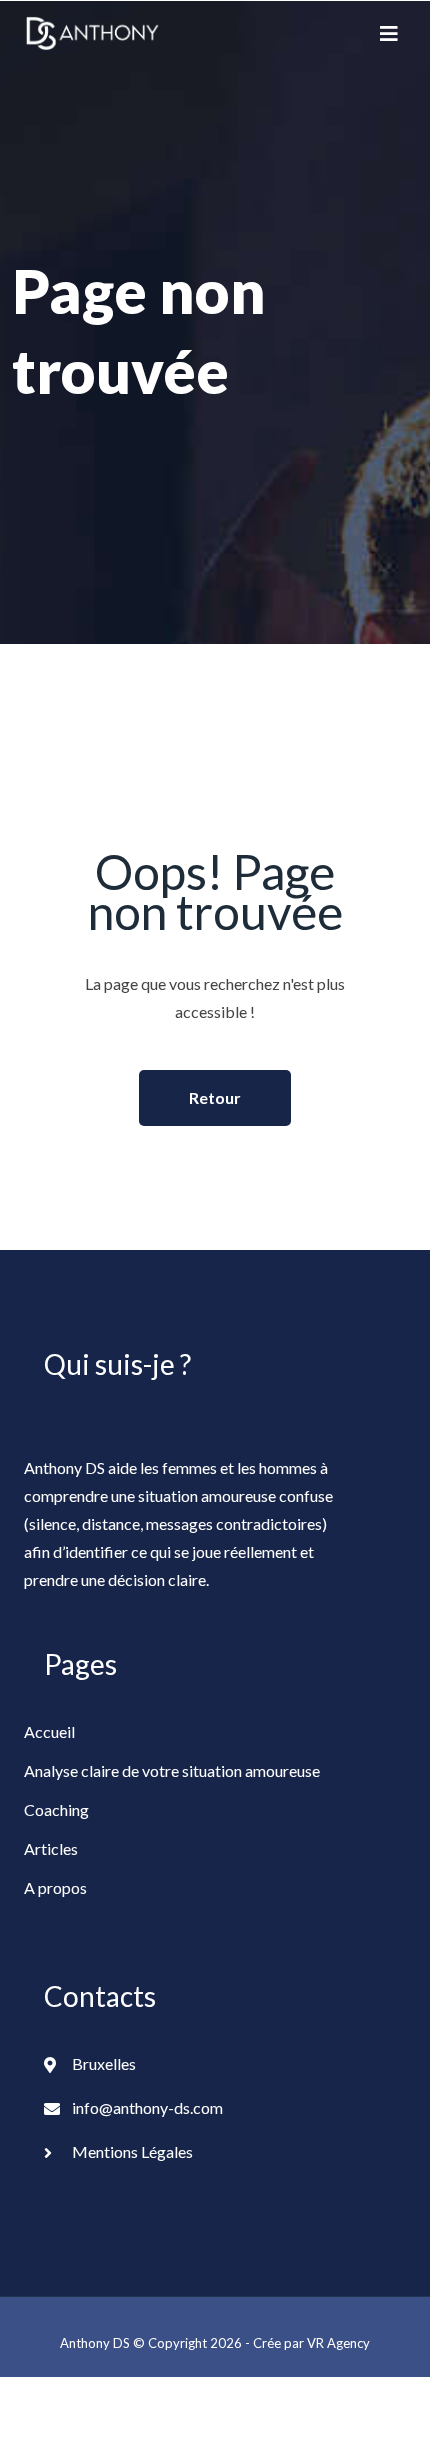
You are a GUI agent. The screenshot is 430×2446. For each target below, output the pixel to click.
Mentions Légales (132, 2151)
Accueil (49, 1731)
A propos (55, 1887)
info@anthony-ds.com (147, 2107)
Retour (215, 1097)
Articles (51, 1848)
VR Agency (338, 2343)
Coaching (56, 1809)
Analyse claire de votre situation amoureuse (172, 1770)
